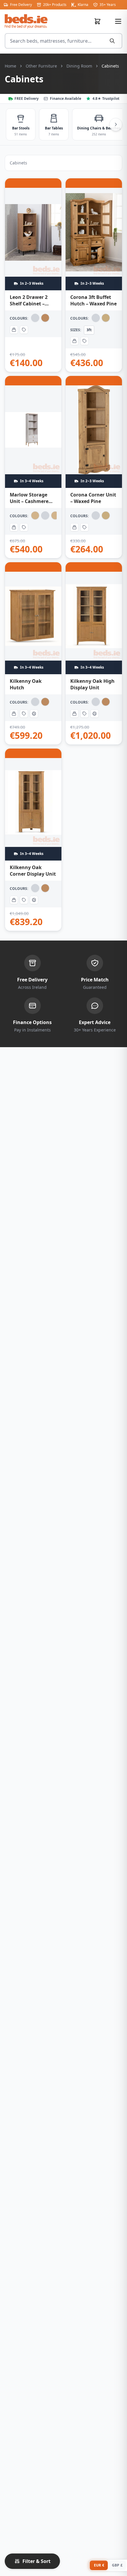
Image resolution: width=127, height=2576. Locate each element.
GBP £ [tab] (117, 2565)
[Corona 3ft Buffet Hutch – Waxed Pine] (94, 275)
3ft (89, 330)
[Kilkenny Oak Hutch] (33, 653)
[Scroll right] (116, 124)
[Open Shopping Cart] (100, 21)
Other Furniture (41, 66)
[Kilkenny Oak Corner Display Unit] (33, 840)
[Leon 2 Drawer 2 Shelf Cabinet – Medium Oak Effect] (33, 275)
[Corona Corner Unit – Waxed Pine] (94, 467)
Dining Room (79, 66)
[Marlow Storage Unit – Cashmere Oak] (33, 467)
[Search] (113, 41)
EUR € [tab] (99, 2565)
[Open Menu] (118, 21)
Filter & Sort (36, 2561)
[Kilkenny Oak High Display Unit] (94, 653)
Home (10, 66)
